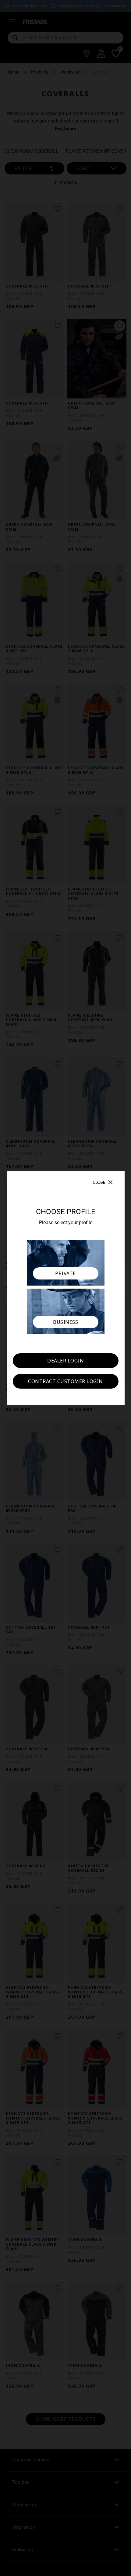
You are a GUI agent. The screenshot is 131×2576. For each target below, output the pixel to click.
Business (65, 1322)
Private (65, 1273)
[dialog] (65, 1288)
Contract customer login (65, 1381)
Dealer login (65, 1361)
